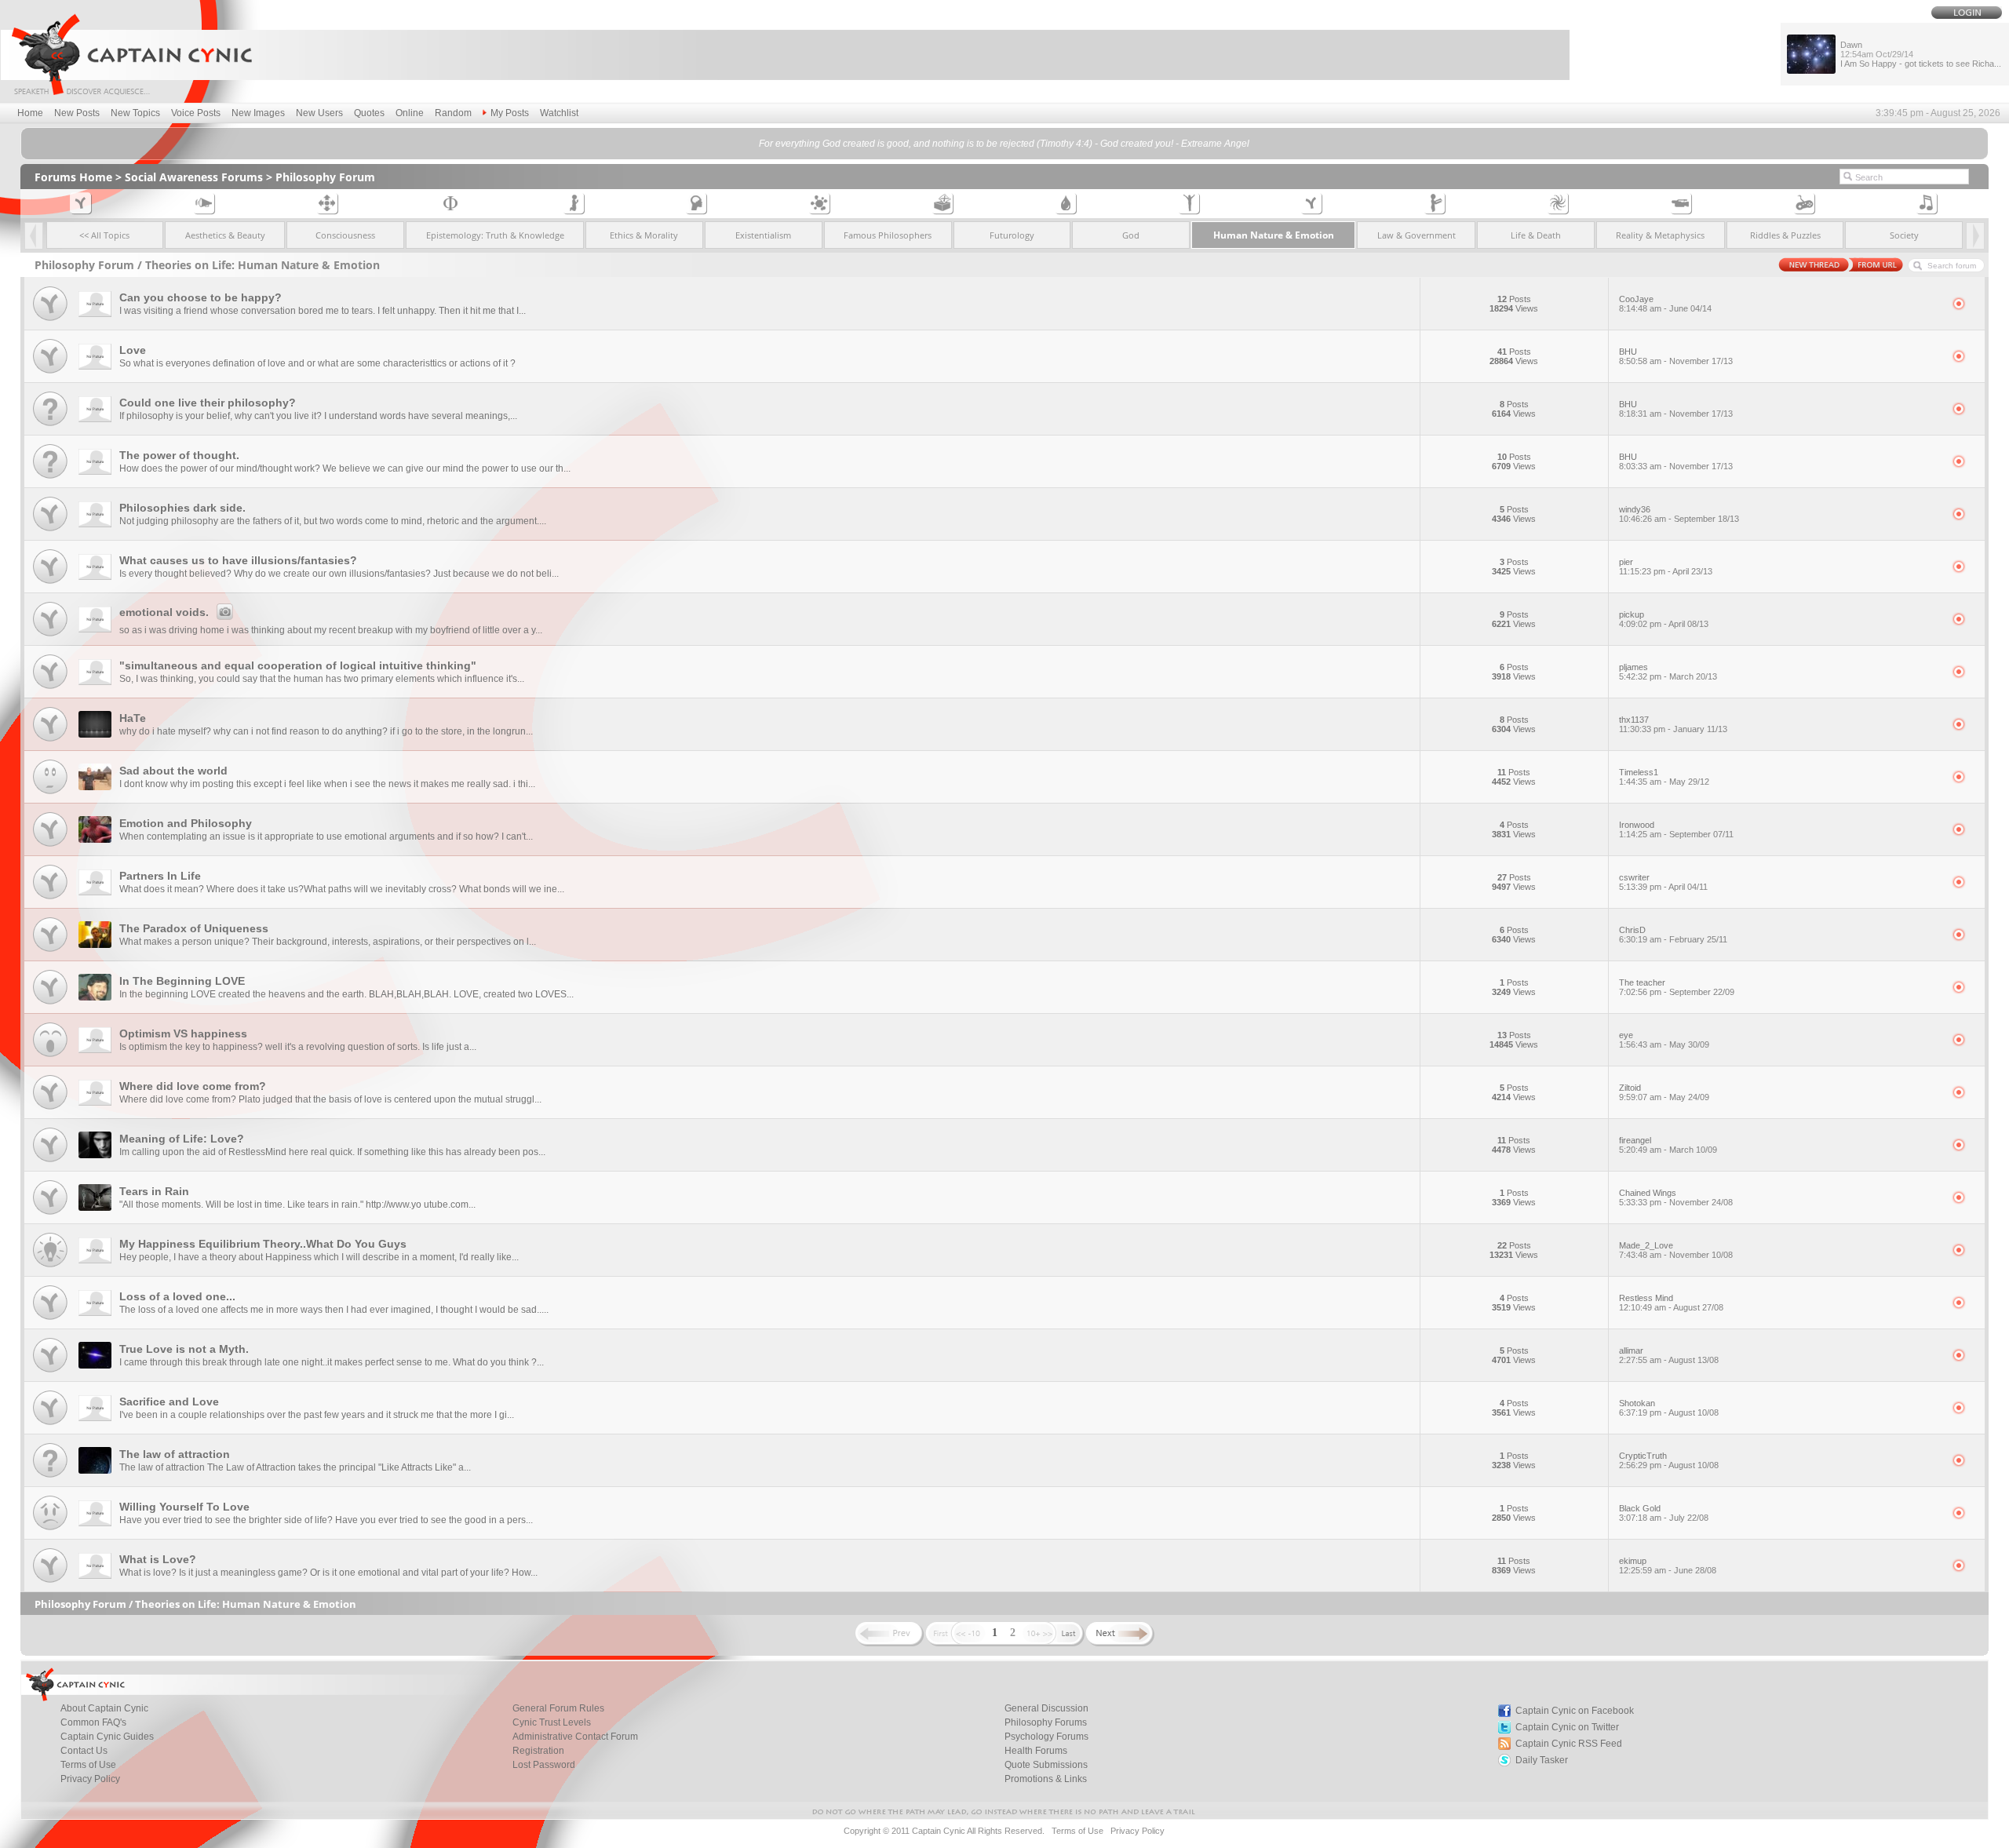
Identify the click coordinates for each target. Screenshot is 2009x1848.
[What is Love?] (50, 1583)
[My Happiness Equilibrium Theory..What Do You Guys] (50, 1268)
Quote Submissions (1046, 1765)
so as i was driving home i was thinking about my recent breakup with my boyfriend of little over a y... (331, 630)
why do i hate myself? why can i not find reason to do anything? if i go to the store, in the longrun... (326, 731)
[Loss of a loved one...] (50, 1320)
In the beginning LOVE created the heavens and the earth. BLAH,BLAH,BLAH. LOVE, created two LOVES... (346, 994)
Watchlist (559, 113)
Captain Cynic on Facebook (1575, 1711)
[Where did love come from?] (50, 1110)
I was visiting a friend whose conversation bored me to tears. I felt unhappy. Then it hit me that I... (323, 311)
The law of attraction (175, 1454)
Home (30, 113)
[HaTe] (50, 742)
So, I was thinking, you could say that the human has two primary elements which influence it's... (322, 679)
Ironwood (1676, 829)
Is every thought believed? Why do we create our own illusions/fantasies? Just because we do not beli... (339, 574)
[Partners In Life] (50, 900)
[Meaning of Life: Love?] (50, 1163)
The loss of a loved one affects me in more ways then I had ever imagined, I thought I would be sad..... (334, 1310)
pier (1666, 567)
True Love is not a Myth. (184, 1349)
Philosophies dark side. (182, 508)
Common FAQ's (93, 1722)
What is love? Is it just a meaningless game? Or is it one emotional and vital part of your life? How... (328, 1573)
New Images (258, 113)
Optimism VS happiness (183, 1033)
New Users (319, 113)
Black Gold (1664, 1513)
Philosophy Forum (325, 177)
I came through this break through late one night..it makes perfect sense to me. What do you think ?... (332, 1362)
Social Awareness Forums (194, 177)
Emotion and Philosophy (186, 823)
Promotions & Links (1046, 1779)
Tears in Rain (154, 1191)
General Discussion (1046, 1708)
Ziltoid (1664, 1092)
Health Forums (1036, 1751)
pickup (1664, 619)
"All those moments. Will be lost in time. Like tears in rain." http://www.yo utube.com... (297, 1205)
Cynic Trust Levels (552, 1722)
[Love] (50, 374)
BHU (1676, 356)
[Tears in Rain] (50, 1215)
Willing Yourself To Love (184, 1507)
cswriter (1663, 882)
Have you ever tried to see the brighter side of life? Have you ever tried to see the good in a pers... (326, 1520)
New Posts (77, 113)
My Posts (510, 113)
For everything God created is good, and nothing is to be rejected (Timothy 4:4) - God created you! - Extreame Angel (1004, 144)
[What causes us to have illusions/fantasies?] (50, 584)
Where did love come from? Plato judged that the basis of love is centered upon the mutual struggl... (330, 1099)
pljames (1668, 672)
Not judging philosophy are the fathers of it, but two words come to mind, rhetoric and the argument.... (333, 521)
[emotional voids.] (50, 637)
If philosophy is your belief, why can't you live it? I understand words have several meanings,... (318, 416)
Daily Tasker (1542, 1760)
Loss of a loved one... (177, 1296)
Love (133, 350)
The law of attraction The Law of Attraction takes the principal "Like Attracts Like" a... (295, 1467)
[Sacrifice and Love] (50, 1425)
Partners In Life (160, 876)
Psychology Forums (1046, 1737)
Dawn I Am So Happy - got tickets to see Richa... (1921, 54)
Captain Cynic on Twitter (1567, 1727)
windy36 (1679, 514)
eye (1664, 1040)
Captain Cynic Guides (107, 1737)
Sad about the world (173, 771)
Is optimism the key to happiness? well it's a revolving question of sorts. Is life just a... (298, 1047)
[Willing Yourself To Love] (50, 1531)
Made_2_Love (1676, 1250)
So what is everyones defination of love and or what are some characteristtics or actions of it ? (317, 363)
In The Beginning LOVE (182, 981)
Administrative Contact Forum (575, 1737)
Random (453, 113)
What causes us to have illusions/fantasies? (238, 560)
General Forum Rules (558, 1708)
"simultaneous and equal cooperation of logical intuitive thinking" (298, 665)
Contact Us (84, 1751)
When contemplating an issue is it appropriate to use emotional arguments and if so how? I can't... (326, 837)
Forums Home (73, 177)
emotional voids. (164, 612)
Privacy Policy (90, 1779)
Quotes (369, 113)
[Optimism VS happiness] (50, 1057)
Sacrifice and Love (169, 1401)
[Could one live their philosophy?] (50, 426)
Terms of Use (88, 1765)
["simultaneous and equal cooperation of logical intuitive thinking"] (50, 689)
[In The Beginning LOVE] (50, 1005)
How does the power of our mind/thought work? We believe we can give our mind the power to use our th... (345, 468)
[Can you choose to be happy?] (50, 321)
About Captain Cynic (104, 1708)
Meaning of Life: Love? (182, 1139)
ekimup (1668, 1566)
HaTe (133, 718)
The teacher (1677, 987)
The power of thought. (179, 455)
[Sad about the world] (50, 795)
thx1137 (1673, 724)
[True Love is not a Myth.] (50, 1373)
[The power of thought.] (50, 479)
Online (410, 113)
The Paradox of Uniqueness (194, 928)
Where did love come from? (193, 1086)
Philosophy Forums (1046, 1722)
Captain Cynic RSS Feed (1569, 1744)
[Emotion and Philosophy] (50, 847)
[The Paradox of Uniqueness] (50, 952)
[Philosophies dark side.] (50, 532)
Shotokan (1669, 1408)
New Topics (135, 113)
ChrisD (1673, 935)
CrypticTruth (1669, 1460)
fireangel (1668, 1145)
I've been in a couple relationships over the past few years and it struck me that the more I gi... (317, 1415)
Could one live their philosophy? (208, 403)
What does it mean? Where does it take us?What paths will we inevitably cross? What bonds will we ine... (342, 889)
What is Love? (158, 1559)
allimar (1669, 1355)
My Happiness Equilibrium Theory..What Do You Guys (263, 1244)
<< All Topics (104, 235)
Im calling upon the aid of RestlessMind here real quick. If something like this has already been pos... (332, 1152)
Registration (538, 1751)
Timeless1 (1664, 777)
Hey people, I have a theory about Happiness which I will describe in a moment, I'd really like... (319, 1257)
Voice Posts (196, 113)
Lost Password (544, 1765)
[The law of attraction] (50, 1478)
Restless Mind (1671, 1303)
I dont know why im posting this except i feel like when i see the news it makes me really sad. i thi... (327, 784)
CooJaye (1665, 304)
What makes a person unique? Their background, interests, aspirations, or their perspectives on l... (328, 942)
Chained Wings (1676, 1197)
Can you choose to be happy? (201, 297)
